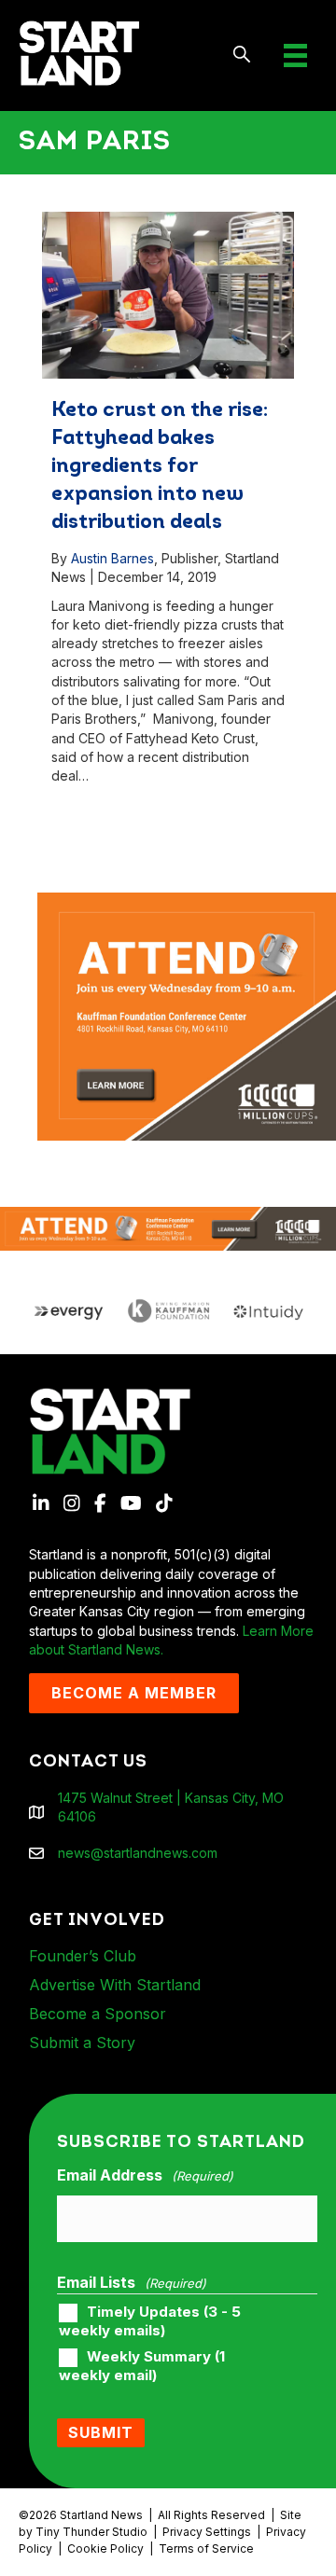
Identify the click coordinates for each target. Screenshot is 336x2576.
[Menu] (295, 55)
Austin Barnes (112, 558)
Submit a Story (82, 2043)
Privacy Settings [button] (207, 2532)
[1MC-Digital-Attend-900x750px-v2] (187, 901)
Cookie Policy (105, 2548)
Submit (101, 2432)
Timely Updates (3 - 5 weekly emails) (150, 2321)
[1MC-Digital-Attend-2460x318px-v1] (168, 1227)
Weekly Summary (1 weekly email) (142, 2366)
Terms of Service (206, 2548)
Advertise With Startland (115, 1985)
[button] (242, 55)
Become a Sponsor (98, 2014)
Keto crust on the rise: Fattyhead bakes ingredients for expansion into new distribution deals (160, 467)
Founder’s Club (83, 1956)
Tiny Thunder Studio (91, 2532)
